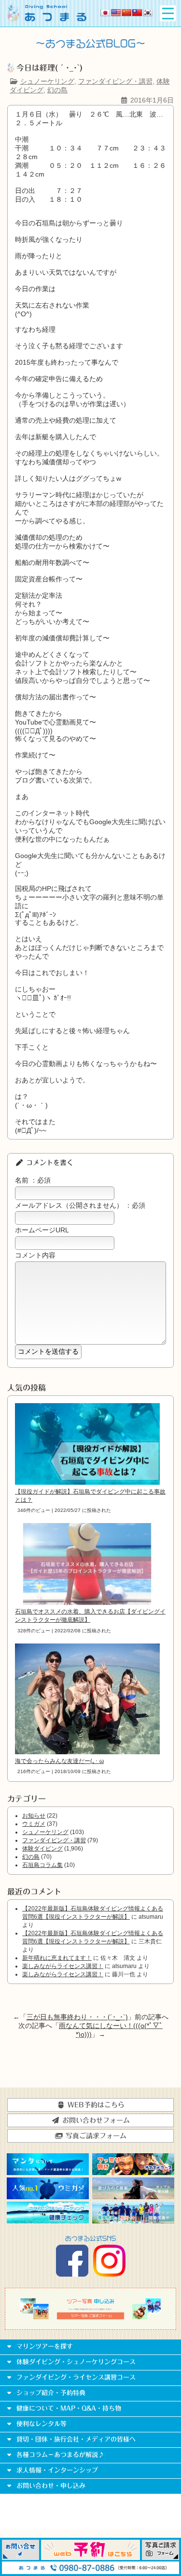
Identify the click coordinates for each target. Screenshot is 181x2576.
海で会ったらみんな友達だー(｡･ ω (59, 1761)
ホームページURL (42, 1230)
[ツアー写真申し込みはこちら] (90, 2317)
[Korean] (148, 13)
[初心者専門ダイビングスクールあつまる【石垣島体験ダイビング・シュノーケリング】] (47, 19)
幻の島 (57, 90)
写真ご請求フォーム (95, 2136)
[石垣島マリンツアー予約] (91, 2558)
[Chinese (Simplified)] (126, 13)
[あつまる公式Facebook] (72, 2274)
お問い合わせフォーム (95, 2120)
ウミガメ (34, 1824)
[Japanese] (105, 13)
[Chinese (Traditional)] (137, 13)
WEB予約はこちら (95, 2105)
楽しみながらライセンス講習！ (63, 1966)
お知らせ (34, 1816)
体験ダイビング (42, 1849)
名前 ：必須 (33, 1180)
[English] (116, 13)
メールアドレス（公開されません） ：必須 (80, 1205)
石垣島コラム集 (42, 1865)
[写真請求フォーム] (160, 2558)
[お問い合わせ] (21, 2558)
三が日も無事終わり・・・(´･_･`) (77, 2017)
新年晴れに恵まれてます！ (57, 1958)
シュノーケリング (47, 81)
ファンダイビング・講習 (115, 81)
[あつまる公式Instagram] (109, 2274)
